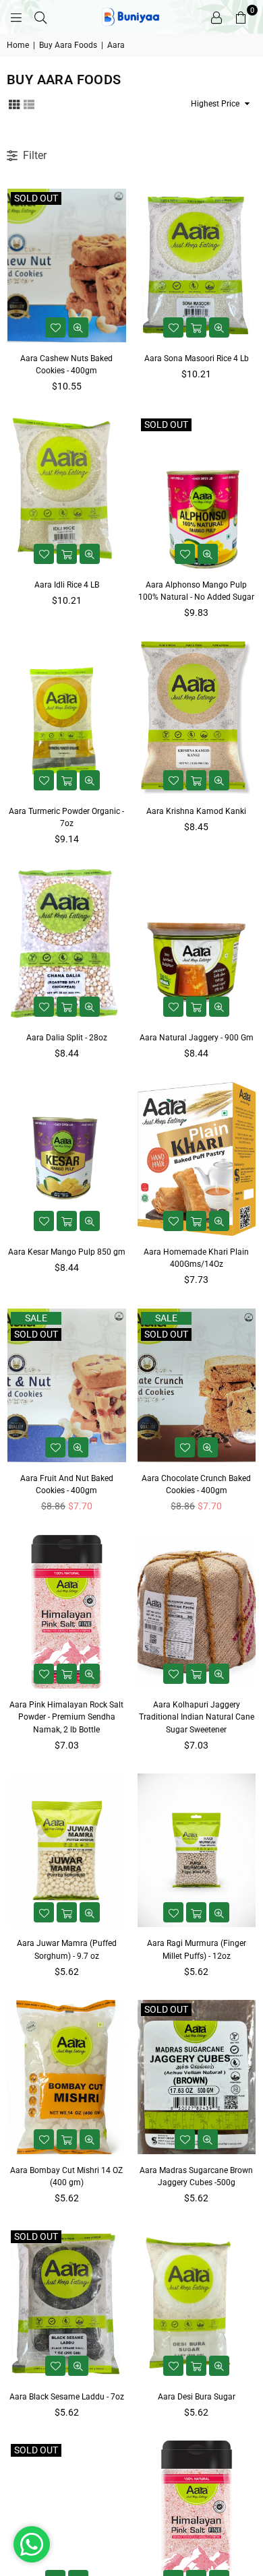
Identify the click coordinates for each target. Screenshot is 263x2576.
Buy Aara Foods (68, 45)
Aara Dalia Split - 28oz (67, 1038)
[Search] (40, 17)
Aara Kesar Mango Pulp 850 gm (67, 1252)
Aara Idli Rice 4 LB (67, 585)
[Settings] (216, 17)
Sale (36, 1318)
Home (18, 45)
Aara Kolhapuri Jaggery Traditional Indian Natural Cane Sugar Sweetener (197, 1717)
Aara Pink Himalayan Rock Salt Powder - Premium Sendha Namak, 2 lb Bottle (66, 1717)
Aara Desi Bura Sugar (197, 2397)
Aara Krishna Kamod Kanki (196, 811)
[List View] (29, 103)
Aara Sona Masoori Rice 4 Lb (197, 358)
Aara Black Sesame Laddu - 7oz (67, 2397)
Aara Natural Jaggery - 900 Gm (197, 1038)
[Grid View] (14, 103)
